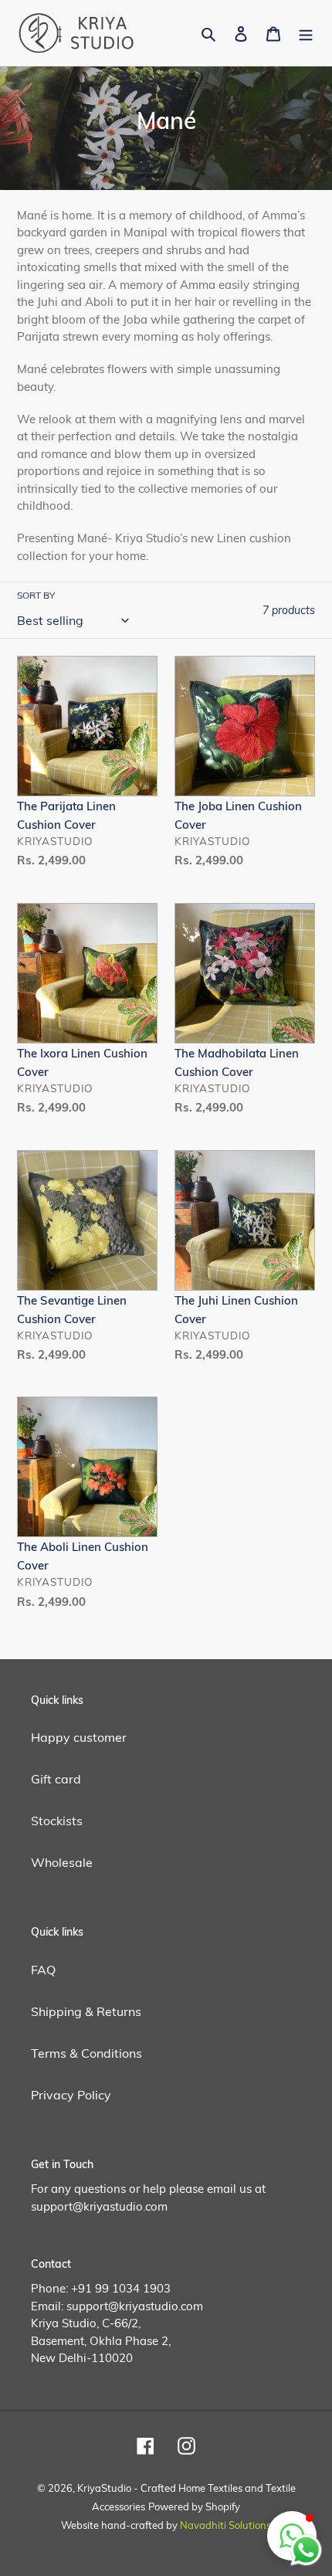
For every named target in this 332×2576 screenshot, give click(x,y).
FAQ (43, 1970)
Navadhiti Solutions (225, 2525)
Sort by (36, 595)
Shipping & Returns (86, 2011)
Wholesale (62, 1862)
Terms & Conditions (86, 2053)
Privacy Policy (71, 2095)
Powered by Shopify (194, 2506)
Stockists (57, 1821)
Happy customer (79, 1737)
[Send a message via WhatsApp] (306, 2550)
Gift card (56, 1779)
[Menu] (306, 32)
